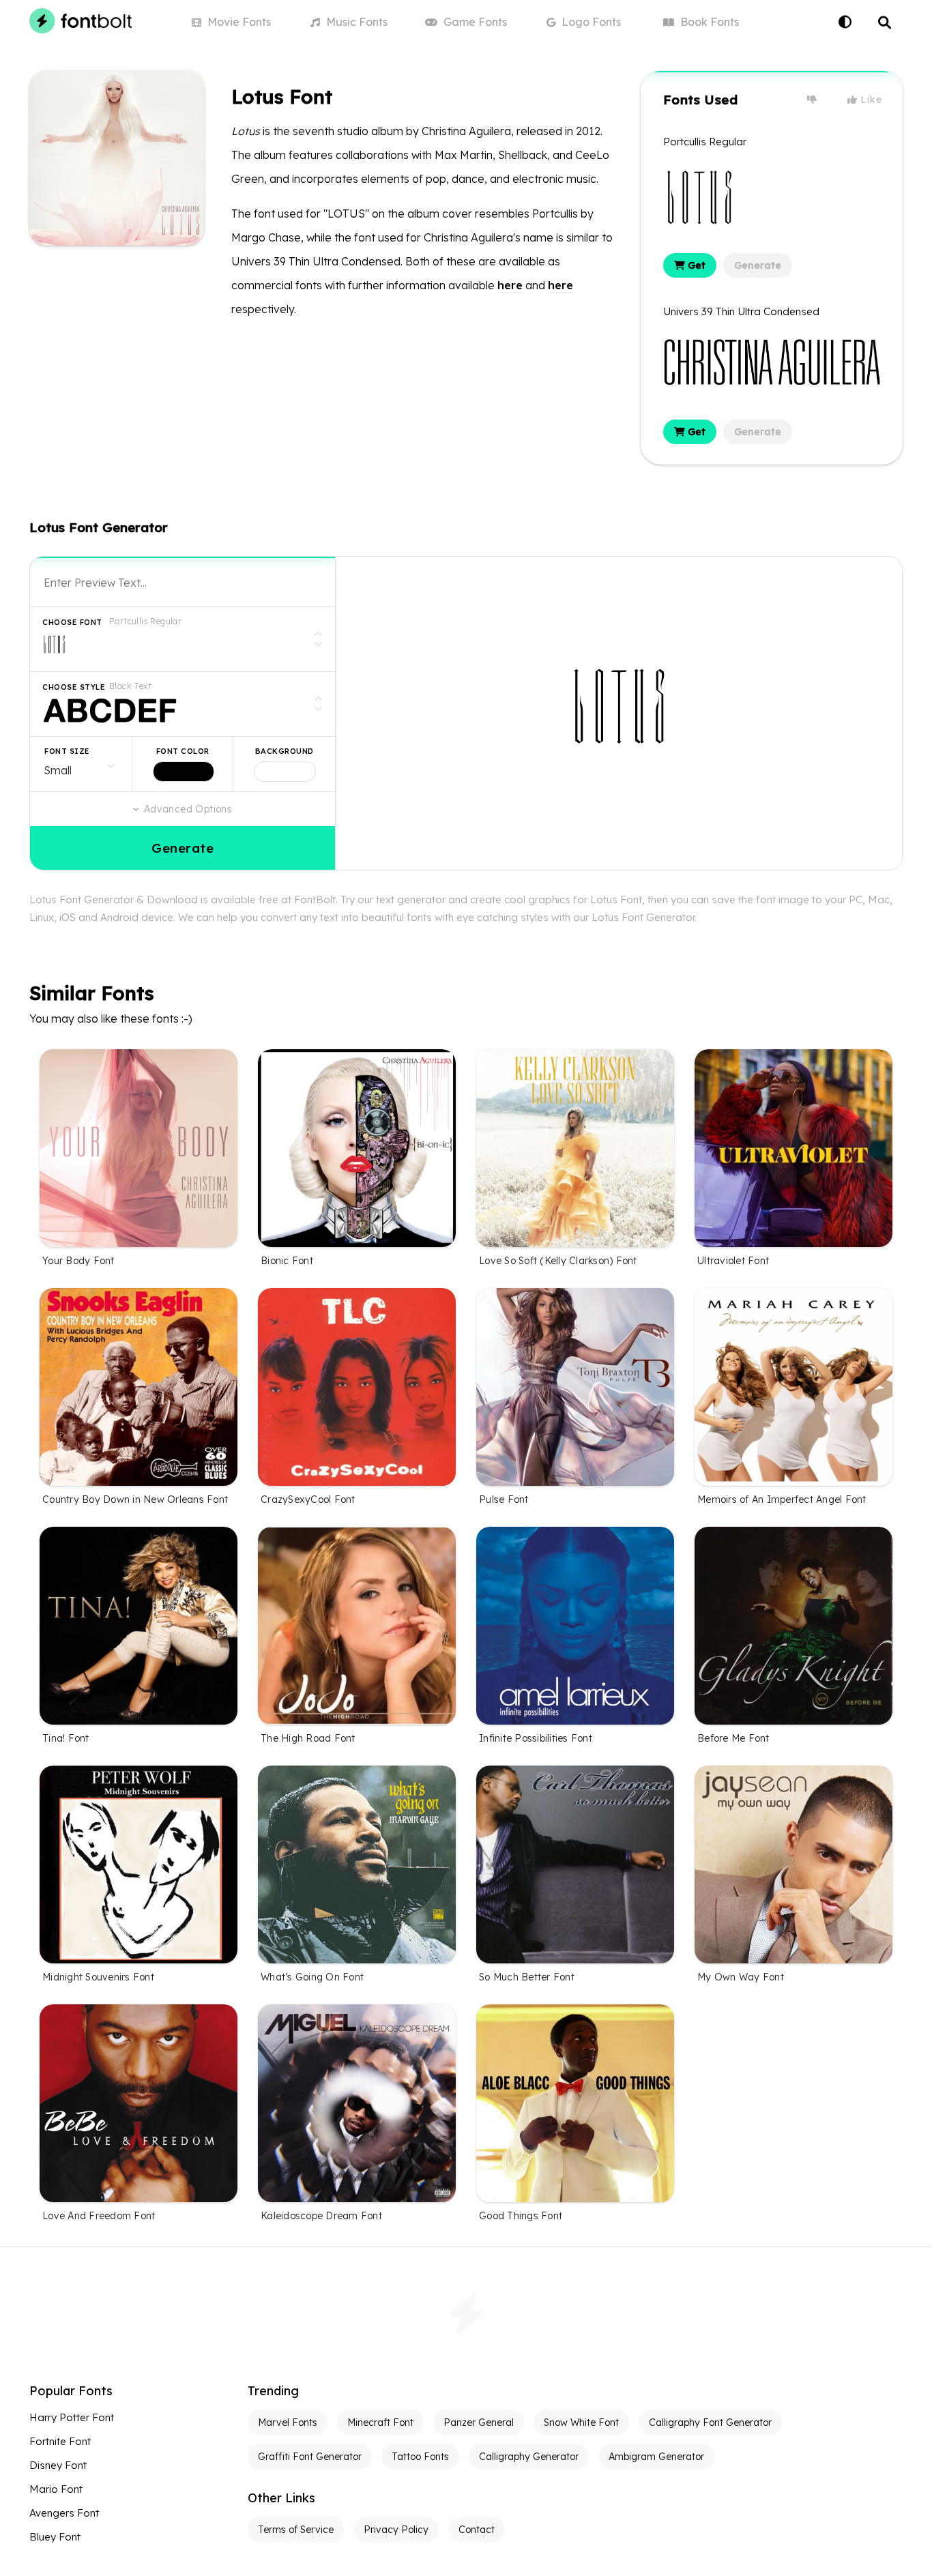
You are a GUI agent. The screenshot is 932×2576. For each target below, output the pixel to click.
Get (695, 265)
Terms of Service (296, 2530)
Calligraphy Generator (529, 2457)
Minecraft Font (380, 2423)
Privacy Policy (396, 2530)
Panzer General (479, 2423)
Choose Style (74, 687)
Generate (758, 265)
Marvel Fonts (288, 2423)
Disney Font (58, 2465)
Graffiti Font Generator (310, 2457)
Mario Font (56, 2489)
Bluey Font (55, 2537)
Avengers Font (64, 2513)
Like (870, 100)
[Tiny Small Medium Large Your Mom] (81, 764)
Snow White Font (581, 2423)
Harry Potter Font (72, 2417)
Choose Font (72, 622)
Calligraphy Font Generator (710, 2423)
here (510, 285)
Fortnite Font (60, 2441)
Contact (477, 2530)
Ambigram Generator (656, 2457)
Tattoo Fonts (420, 2457)
